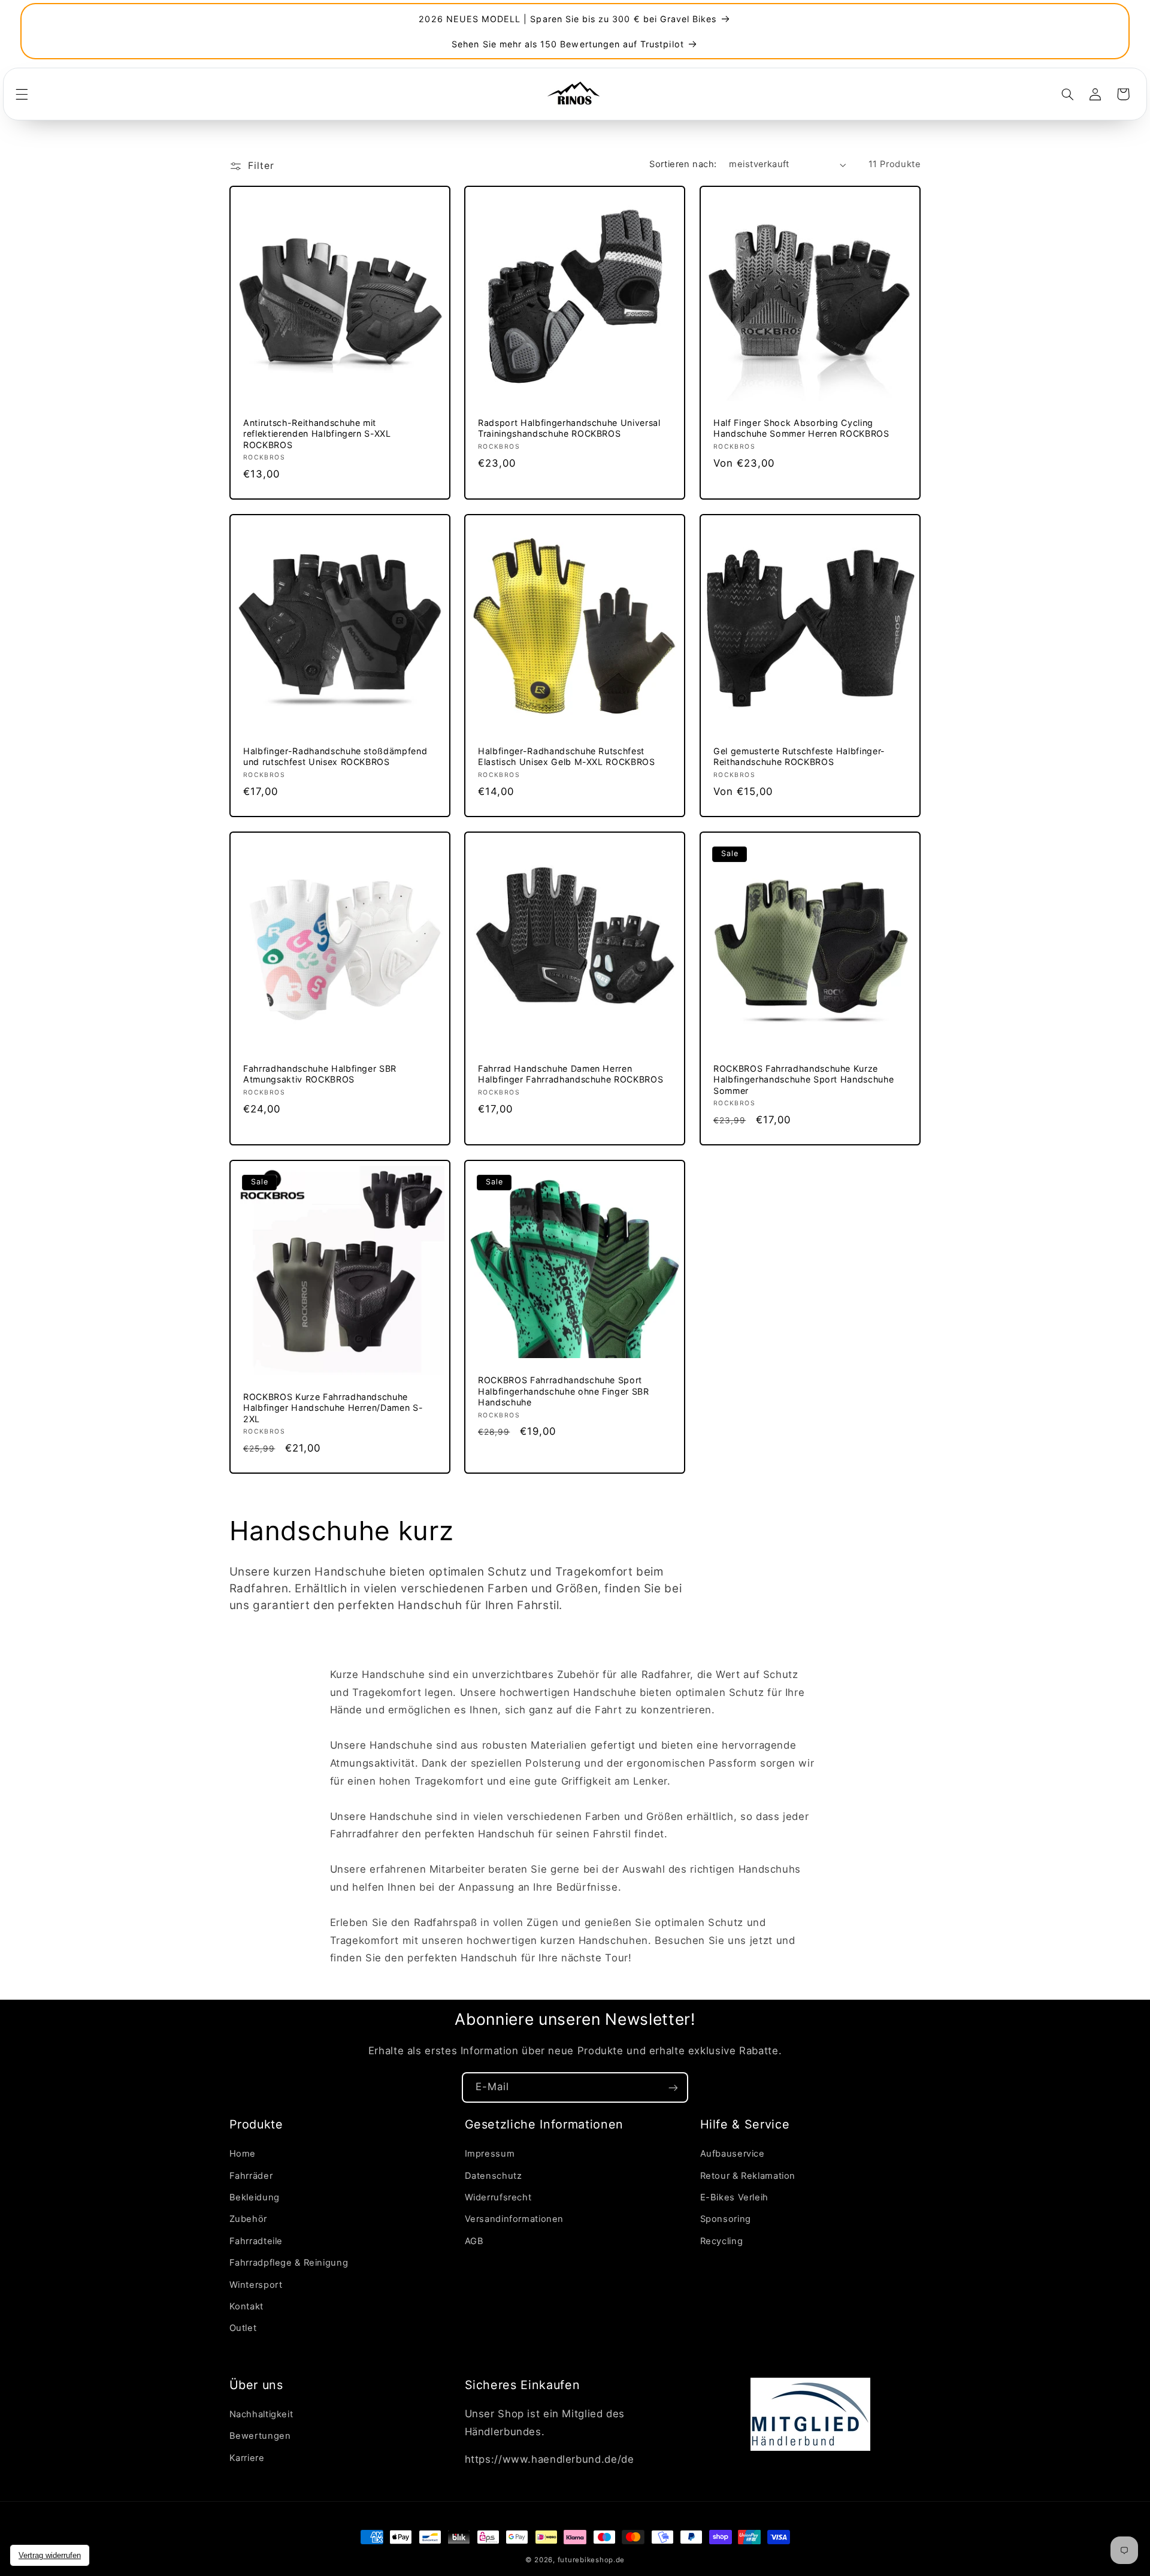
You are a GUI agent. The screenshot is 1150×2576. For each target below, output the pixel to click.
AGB (474, 2241)
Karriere (247, 2458)
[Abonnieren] (673, 2087)
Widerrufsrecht (498, 2198)
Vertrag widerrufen (50, 2555)
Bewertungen (260, 2436)
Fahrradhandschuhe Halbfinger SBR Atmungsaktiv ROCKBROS (320, 1074)
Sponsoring (726, 2220)
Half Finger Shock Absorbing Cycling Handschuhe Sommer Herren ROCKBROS (801, 428)
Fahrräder (251, 2176)
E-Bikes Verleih (734, 2198)
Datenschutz (494, 2176)
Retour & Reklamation (748, 2176)
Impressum (490, 2154)
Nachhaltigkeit (261, 2415)
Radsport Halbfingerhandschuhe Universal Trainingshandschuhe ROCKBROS (569, 428)
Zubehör (248, 2220)
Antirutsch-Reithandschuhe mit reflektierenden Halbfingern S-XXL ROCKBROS (317, 434)
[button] (22, 94)
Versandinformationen (515, 2220)
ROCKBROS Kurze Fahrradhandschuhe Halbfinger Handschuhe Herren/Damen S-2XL (333, 1408)
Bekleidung (255, 2198)
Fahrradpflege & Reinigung (289, 2263)
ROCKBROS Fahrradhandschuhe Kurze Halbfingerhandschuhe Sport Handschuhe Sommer (804, 1080)
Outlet (243, 2329)
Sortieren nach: (683, 164)
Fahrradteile (256, 2241)
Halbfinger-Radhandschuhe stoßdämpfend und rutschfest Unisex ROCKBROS (335, 756)
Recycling (722, 2241)
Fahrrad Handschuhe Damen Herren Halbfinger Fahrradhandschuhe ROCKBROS (571, 1074)
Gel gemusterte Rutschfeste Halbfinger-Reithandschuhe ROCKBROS (799, 756)
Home (243, 2154)
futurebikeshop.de (591, 2560)
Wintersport (256, 2285)
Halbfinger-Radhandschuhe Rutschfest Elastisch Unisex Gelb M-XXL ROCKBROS (567, 756)
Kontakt (246, 2307)
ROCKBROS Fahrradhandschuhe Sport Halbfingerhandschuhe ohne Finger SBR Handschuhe (564, 1392)
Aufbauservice (733, 2154)
